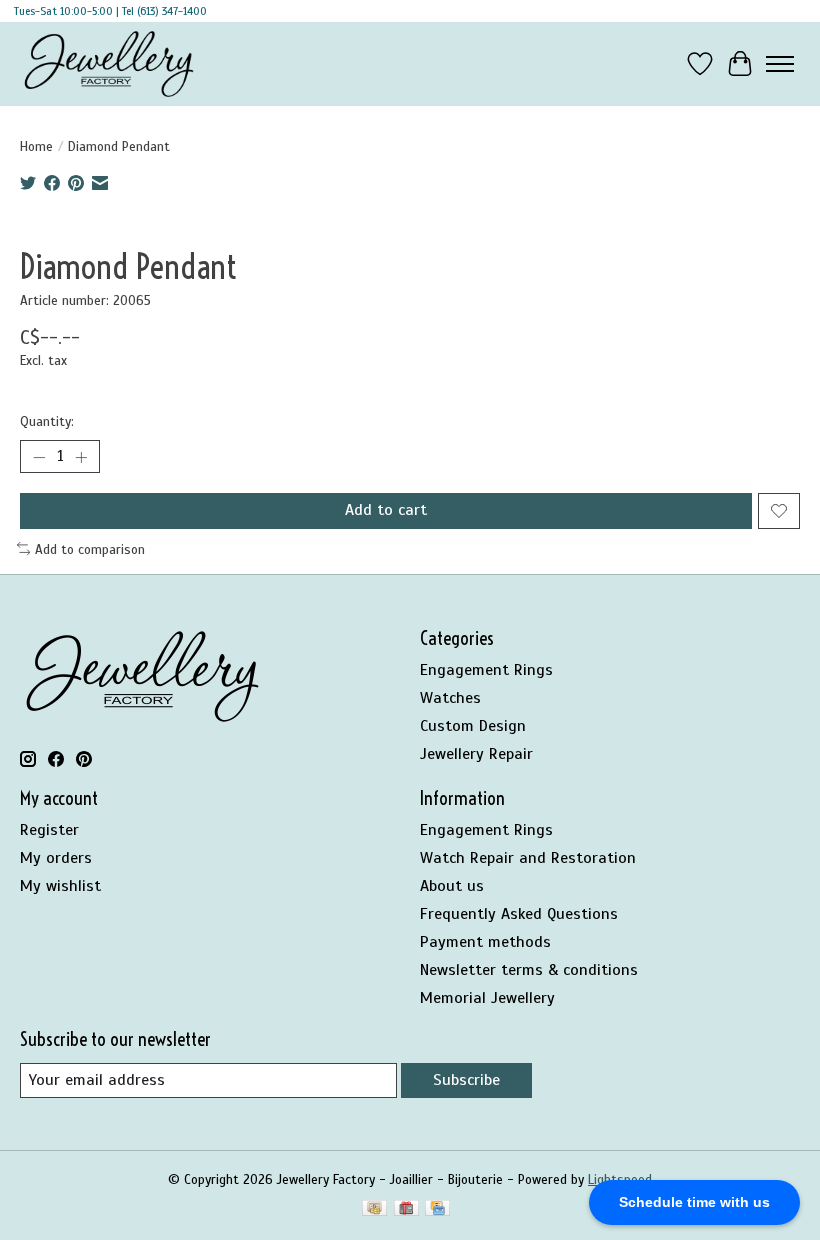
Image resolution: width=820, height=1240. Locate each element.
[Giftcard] (406, 1210)
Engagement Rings (486, 670)
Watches (450, 698)
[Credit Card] (437, 1210)
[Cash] (374, 1210)
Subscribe (466, 1080)
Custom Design (473, 726)
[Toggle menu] (780, 64)
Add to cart (386, 510)
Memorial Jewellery (487, 998)
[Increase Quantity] (81, 457)
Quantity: (47, 421)
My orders (56, 858)
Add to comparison (90, 549)
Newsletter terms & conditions (529, 970)
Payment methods (485, 942)
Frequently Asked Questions (519, 914)
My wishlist (60, 886)
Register (49, 830)
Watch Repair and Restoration (528, 858)
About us (452, 886)
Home (36, 146)
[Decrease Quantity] (39, 457)
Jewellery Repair (476, 754)
